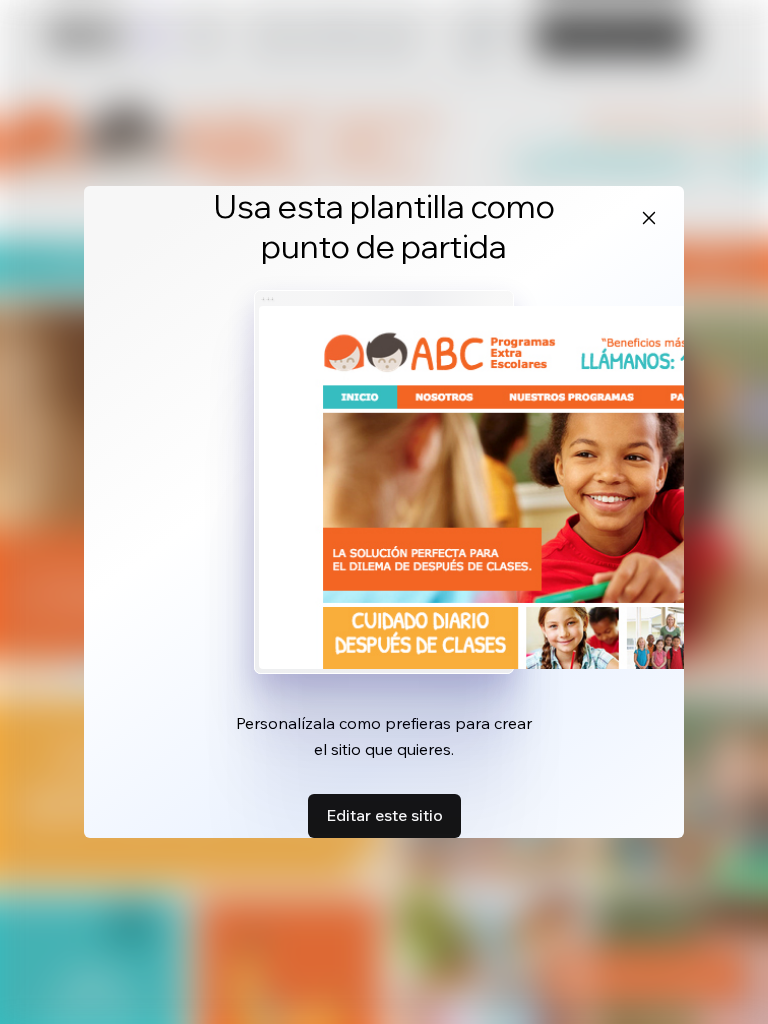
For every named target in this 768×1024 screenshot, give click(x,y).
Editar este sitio (384, 815)
